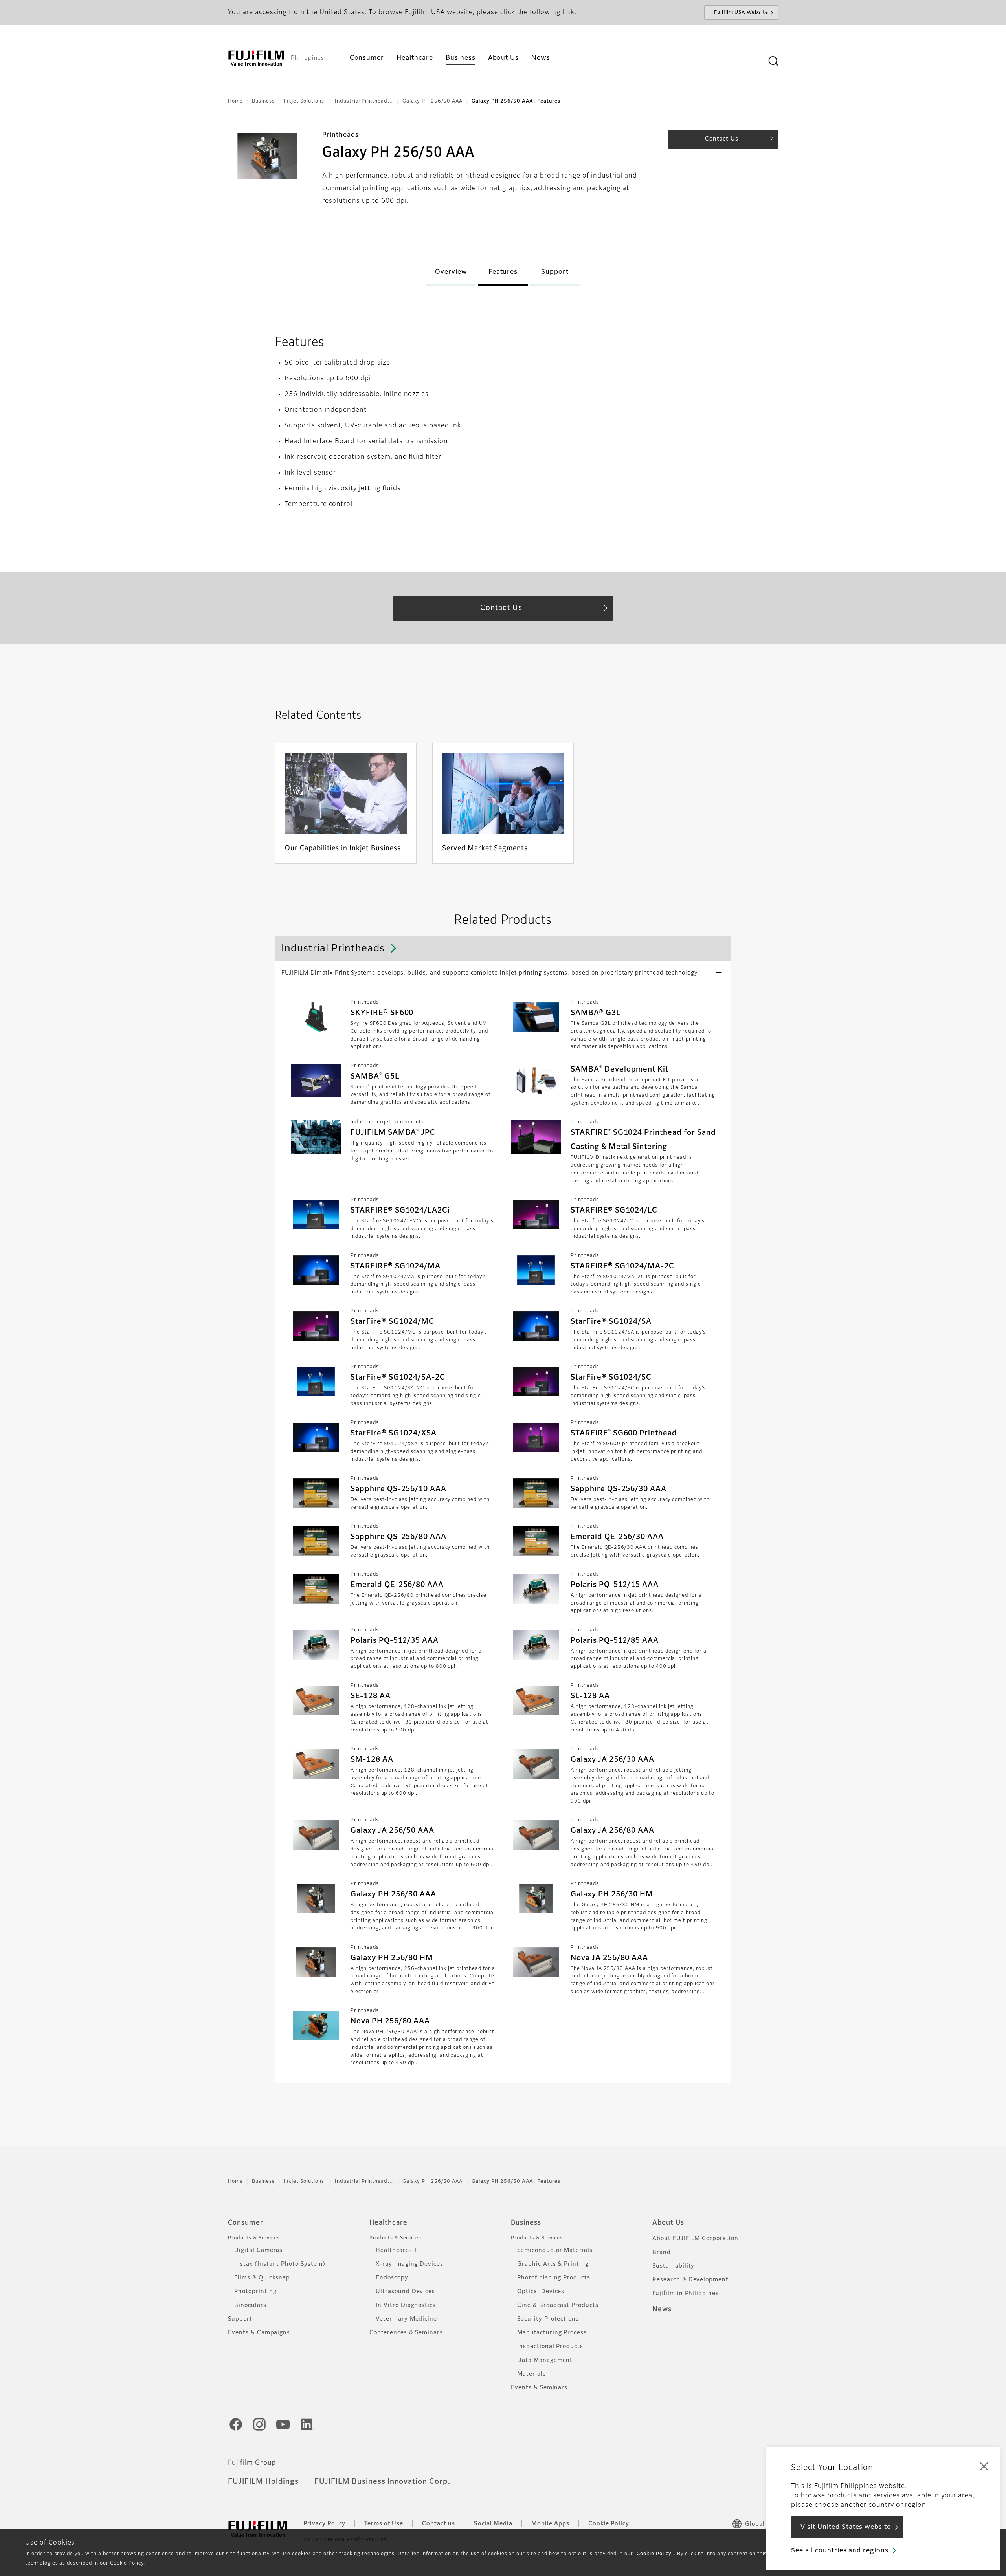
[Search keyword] (773, 61)
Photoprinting (255, 2292)
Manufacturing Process (552, 2333)
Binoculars (250, 2305)
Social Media (493, 2524)
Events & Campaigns (259, 2333)
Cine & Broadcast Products (558, 2305)
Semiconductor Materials (555, 2250)
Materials (531, 2374)
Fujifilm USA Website (741, 13)
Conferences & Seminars (406, 2333)
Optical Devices (541, 2292)
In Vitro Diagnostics (406, 2305)
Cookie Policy (654, 2554)
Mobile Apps (550, 2524)
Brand (662, 2252)
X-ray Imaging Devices (409, 2264)
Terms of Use (384, 2524)
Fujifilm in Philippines (686, 2294)
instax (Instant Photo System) (280, 2264)
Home (235, 101)
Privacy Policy (324, 2524)
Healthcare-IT (397, 2250)
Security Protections (548, 2319)
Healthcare (388, 2223)
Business (263, 101)
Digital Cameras (258, 2250)
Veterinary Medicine (406, 2319)
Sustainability (673, 2266)
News (662, 2309)
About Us (668, 2223)
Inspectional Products (550, 2347)
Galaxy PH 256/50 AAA (432, 101)
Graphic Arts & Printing (553, 2264)
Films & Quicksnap (262, 2278)
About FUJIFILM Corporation (695, 2239)
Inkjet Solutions (305, 101)
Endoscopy (392, 2278)
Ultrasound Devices (405, 2292)
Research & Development (690, 2280)
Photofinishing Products (554, 2278)
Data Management (545, 2360)
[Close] (984, 2466)
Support (240, 2319)
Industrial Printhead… (364, 101)
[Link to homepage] (256, 58)
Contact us (439, 2524)
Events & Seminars (539, 2388)
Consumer (246, 2223)
